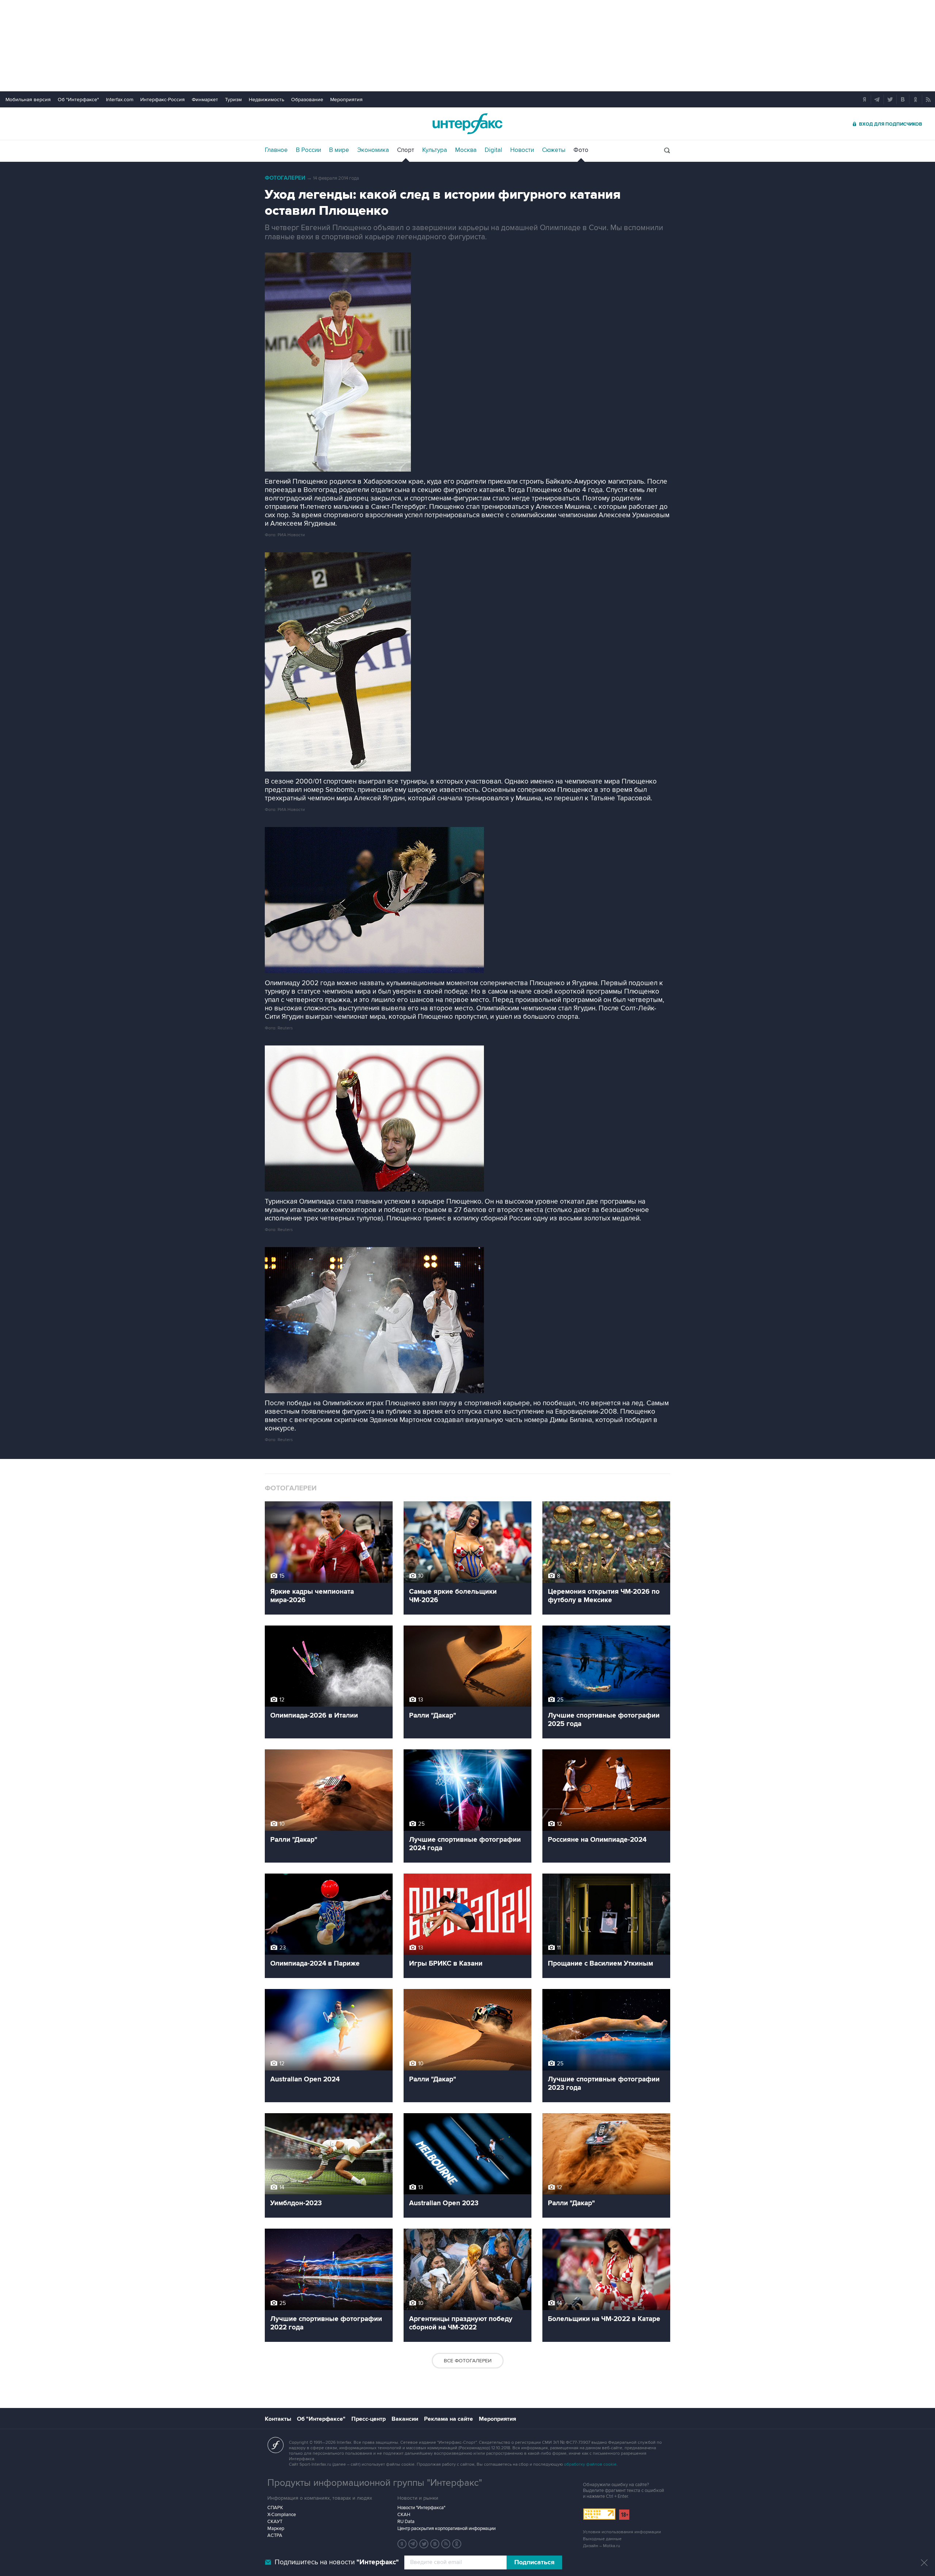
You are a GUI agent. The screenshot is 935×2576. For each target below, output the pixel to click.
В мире (339, 150)
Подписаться (534, 2562)
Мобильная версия (28, 100)
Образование (307, 100)
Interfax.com (120, 100)
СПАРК (275, 2508)
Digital (493, 150)
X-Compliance (282, 2515)
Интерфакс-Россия (163, 100)
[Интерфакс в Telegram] (413, 2544)
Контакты (278, 2419)
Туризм (233, 100)
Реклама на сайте (449, 2419)
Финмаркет (205, 100)
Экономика (373, 150)
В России (308, 150)
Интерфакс (467, 124)
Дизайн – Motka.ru (602, 2546)
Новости (522, 150)
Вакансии (405, 2419)
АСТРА (275, 2535)
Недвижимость (266, 100)
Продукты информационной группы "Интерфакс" (375, 2483)
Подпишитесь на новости (337, 2562)
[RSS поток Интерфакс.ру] (446, 2544)
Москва (466, 150)
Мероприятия (346, 100)
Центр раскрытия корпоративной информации (446, 2529)
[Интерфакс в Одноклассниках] (457, 2544)
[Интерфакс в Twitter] (424, 2544)
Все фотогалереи (468, 2361)
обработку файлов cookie (590, 2464)
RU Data (406, 2522)
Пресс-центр (369, 2419)
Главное (276, 150)
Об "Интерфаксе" (78, 100)
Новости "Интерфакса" (421, 2508)
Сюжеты (554, 150)
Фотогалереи (285, 178)
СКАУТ (275, 2522)
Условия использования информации (622, 2532)
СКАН (404, 2515)
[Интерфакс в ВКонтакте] (435, 2544)
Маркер (276, 2529)
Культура (435, 150)
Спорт (406, 150)
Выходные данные (602, 2539)
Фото (581, 150)
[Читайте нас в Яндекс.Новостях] (402, 2544)
